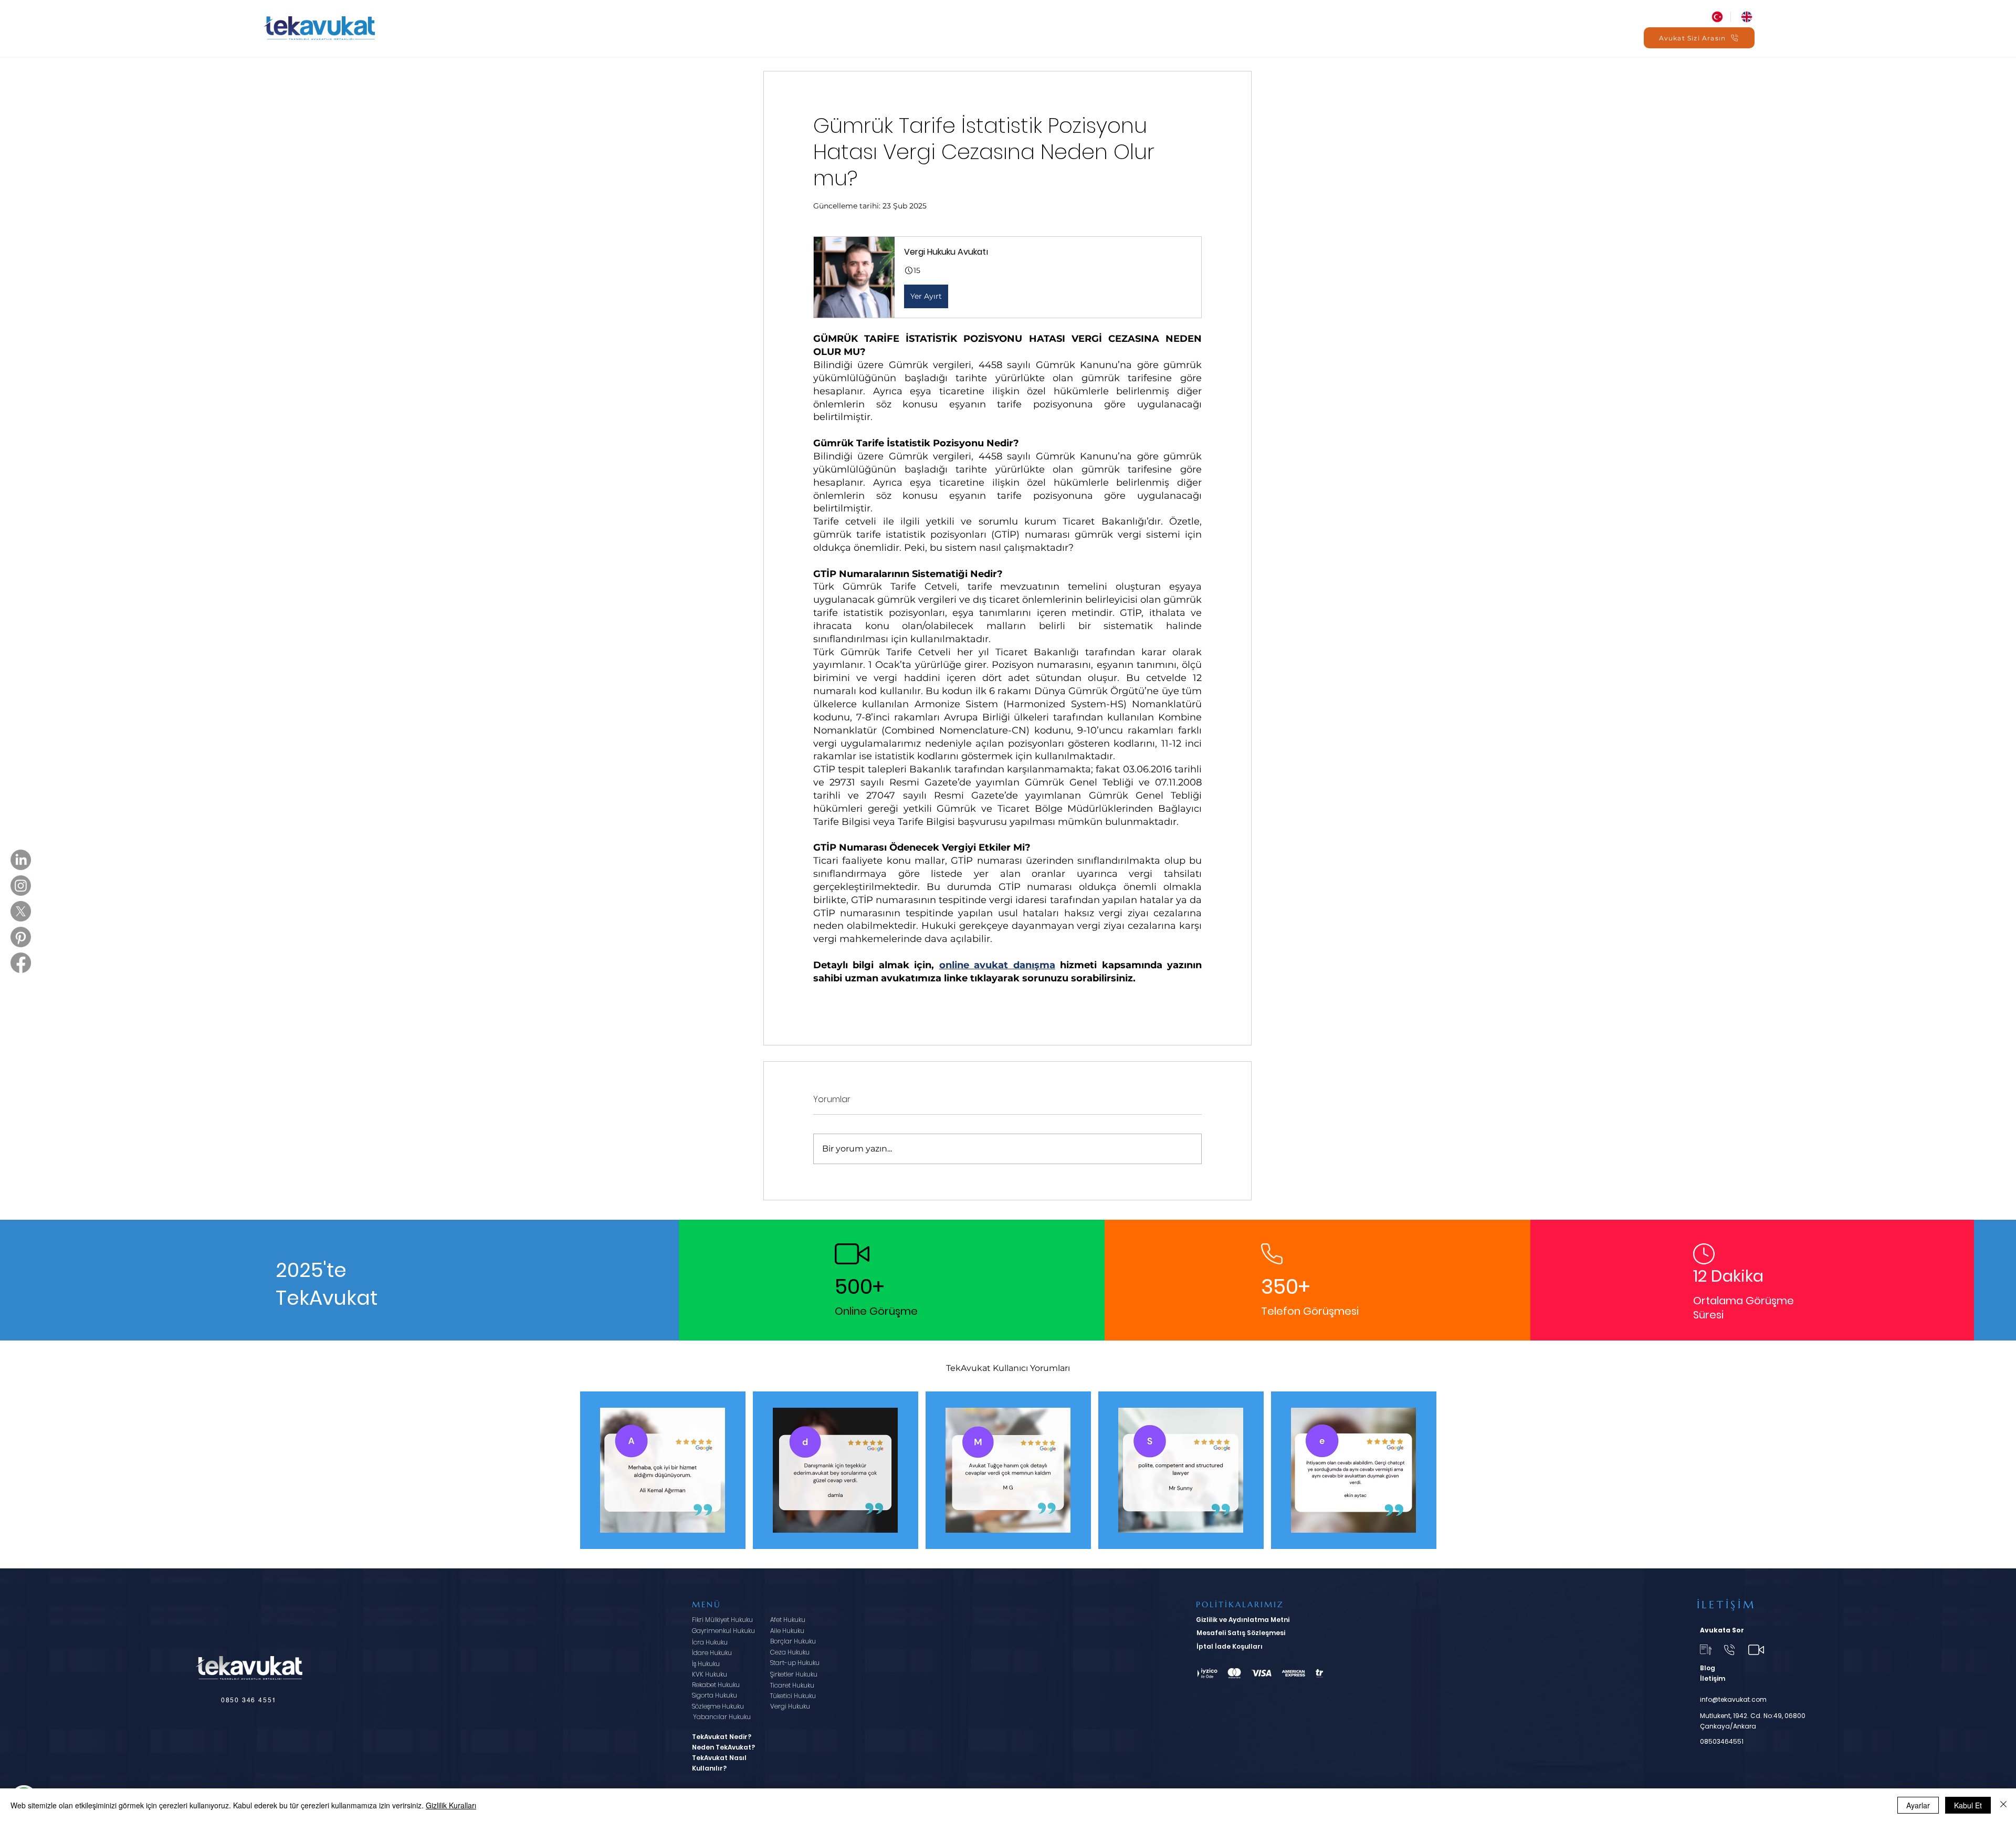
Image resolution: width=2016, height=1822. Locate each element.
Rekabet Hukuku (716, 1685)
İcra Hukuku (710, 1642)
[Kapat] (2003, 1805)
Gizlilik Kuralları (451, 1805)
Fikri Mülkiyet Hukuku (722, 1620)
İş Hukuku (706, 1664)
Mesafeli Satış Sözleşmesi (1241, 1633)
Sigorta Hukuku (715, 1695)
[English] (1745, 17)
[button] (1007, 277)
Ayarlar (1918, 1805)
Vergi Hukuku (790, 1706)
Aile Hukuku (787, 1631)
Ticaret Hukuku (792, 1685)
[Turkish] (1716, 17)
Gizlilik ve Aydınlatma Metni (1243, 1620)
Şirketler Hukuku (794, 1674)
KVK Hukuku (710, 1674)
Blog (1708, 1668)
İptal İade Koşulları (1230, 1646)
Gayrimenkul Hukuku (723, 1631)
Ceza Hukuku (790, 1652)
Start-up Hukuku (795, 1663)
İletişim (1713, 1678)
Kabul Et (1968, 1805)
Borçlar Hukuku (793, 1641)
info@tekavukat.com (1733, 1699)
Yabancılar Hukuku (722, 1717)
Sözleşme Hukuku (718, 1706)
